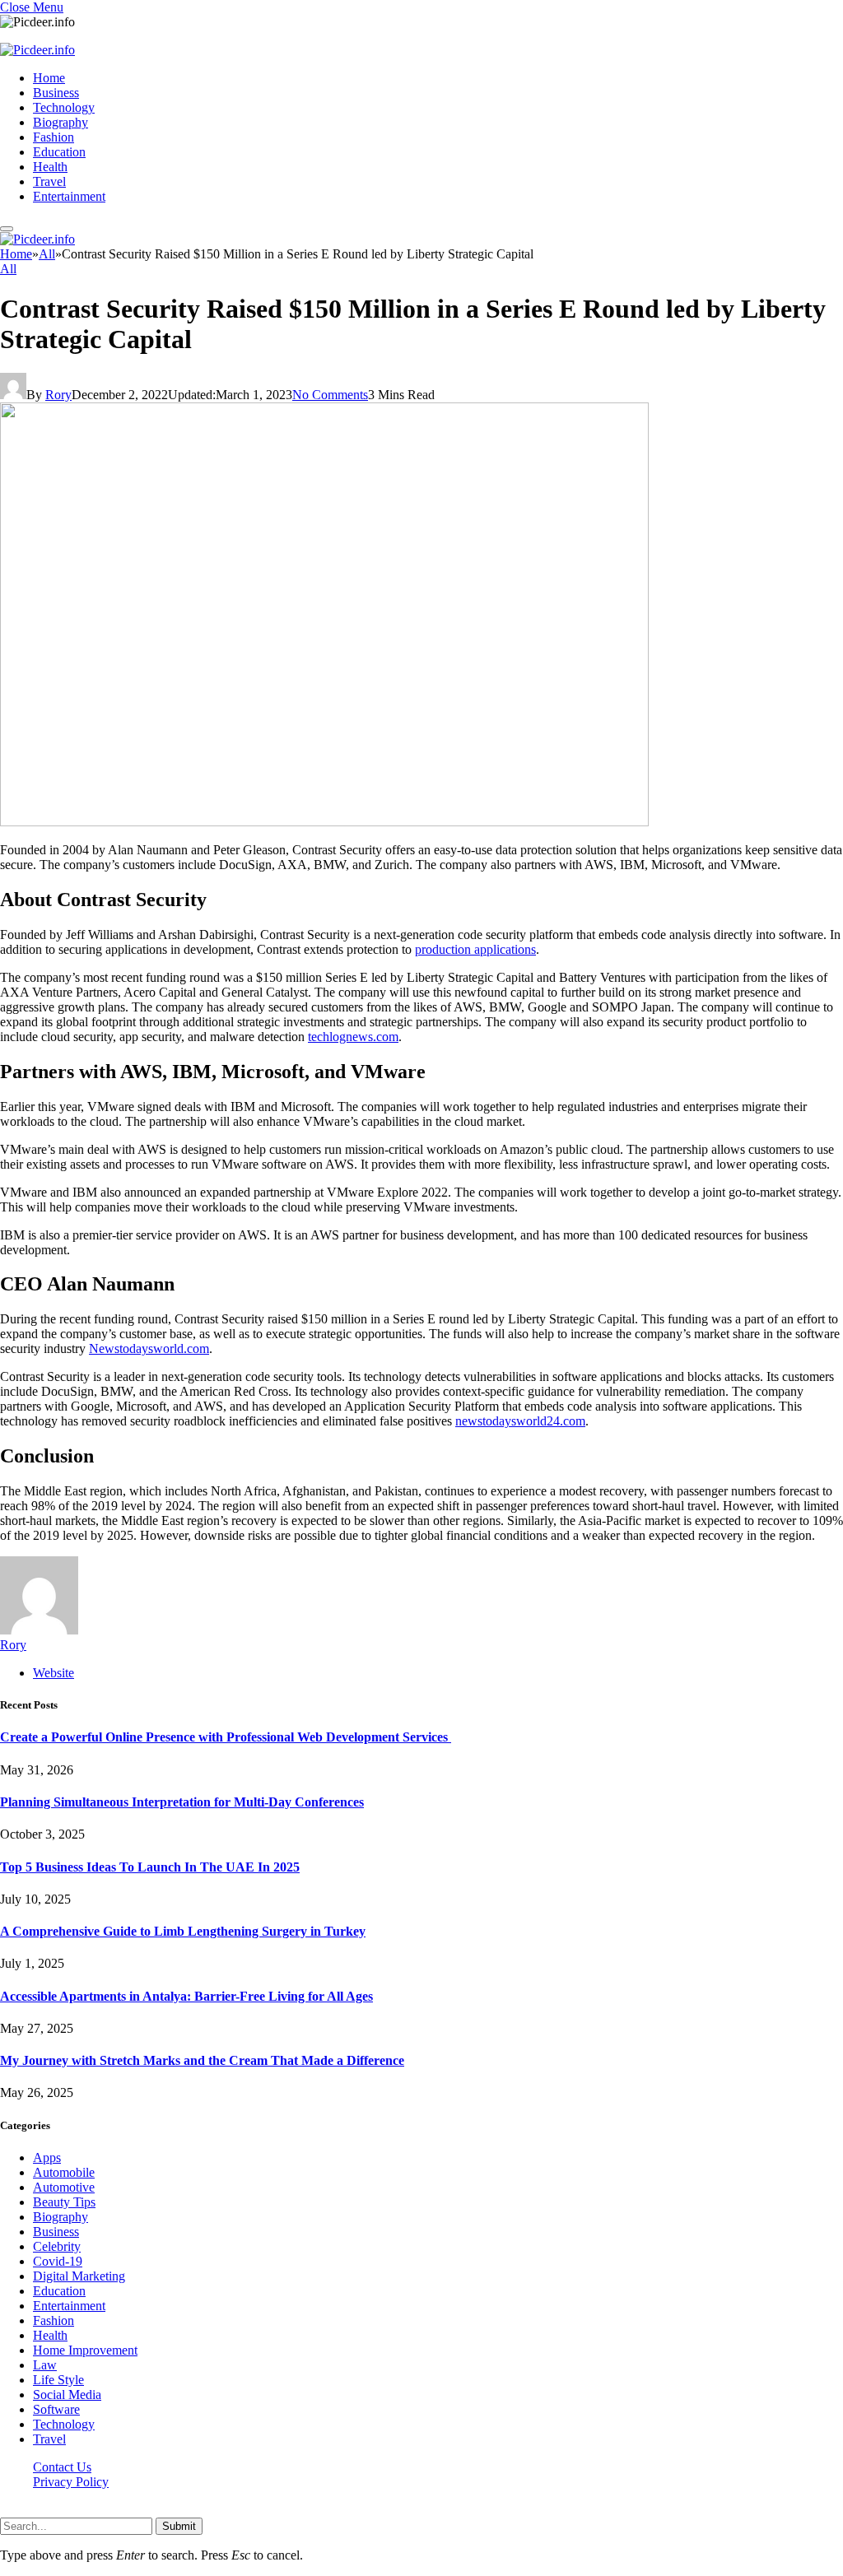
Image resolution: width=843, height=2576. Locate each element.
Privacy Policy (71, 2482)
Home (49, 78)
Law (45, 2365)
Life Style (58, 2380)
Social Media (67, 2395)
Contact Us (62, 2467)
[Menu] (7, 229)
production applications (475, 949)
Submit (179, 2526)
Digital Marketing (79, 2276)
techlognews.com (353, 1037)
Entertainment (69, 196)
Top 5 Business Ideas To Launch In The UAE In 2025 (150, 1867)
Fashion (54, 137)
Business (56, 93)
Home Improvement (85, 2350)
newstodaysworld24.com (520, 1421)
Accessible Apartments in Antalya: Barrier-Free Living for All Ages (186, 1996)
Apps (47, 2158)
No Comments (330, 395)
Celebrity (57, 2246)
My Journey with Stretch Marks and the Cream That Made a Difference (202, 2060)
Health (50, 167)
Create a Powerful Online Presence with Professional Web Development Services (226, 1737)
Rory (58, 395)
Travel (49, 181)
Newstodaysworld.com (149, 1348)
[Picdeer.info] (37, 50)
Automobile (64, 2172)
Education (59, 152)
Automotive (64, 2187)
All (8, 269)
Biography (61, 122)
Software (56, 2409)
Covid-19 (58, 2261)
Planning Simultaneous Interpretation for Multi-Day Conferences (182, 1802)
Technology (64, 107)
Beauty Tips (64, 2202)
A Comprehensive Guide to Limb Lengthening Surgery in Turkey (183, 1931)
